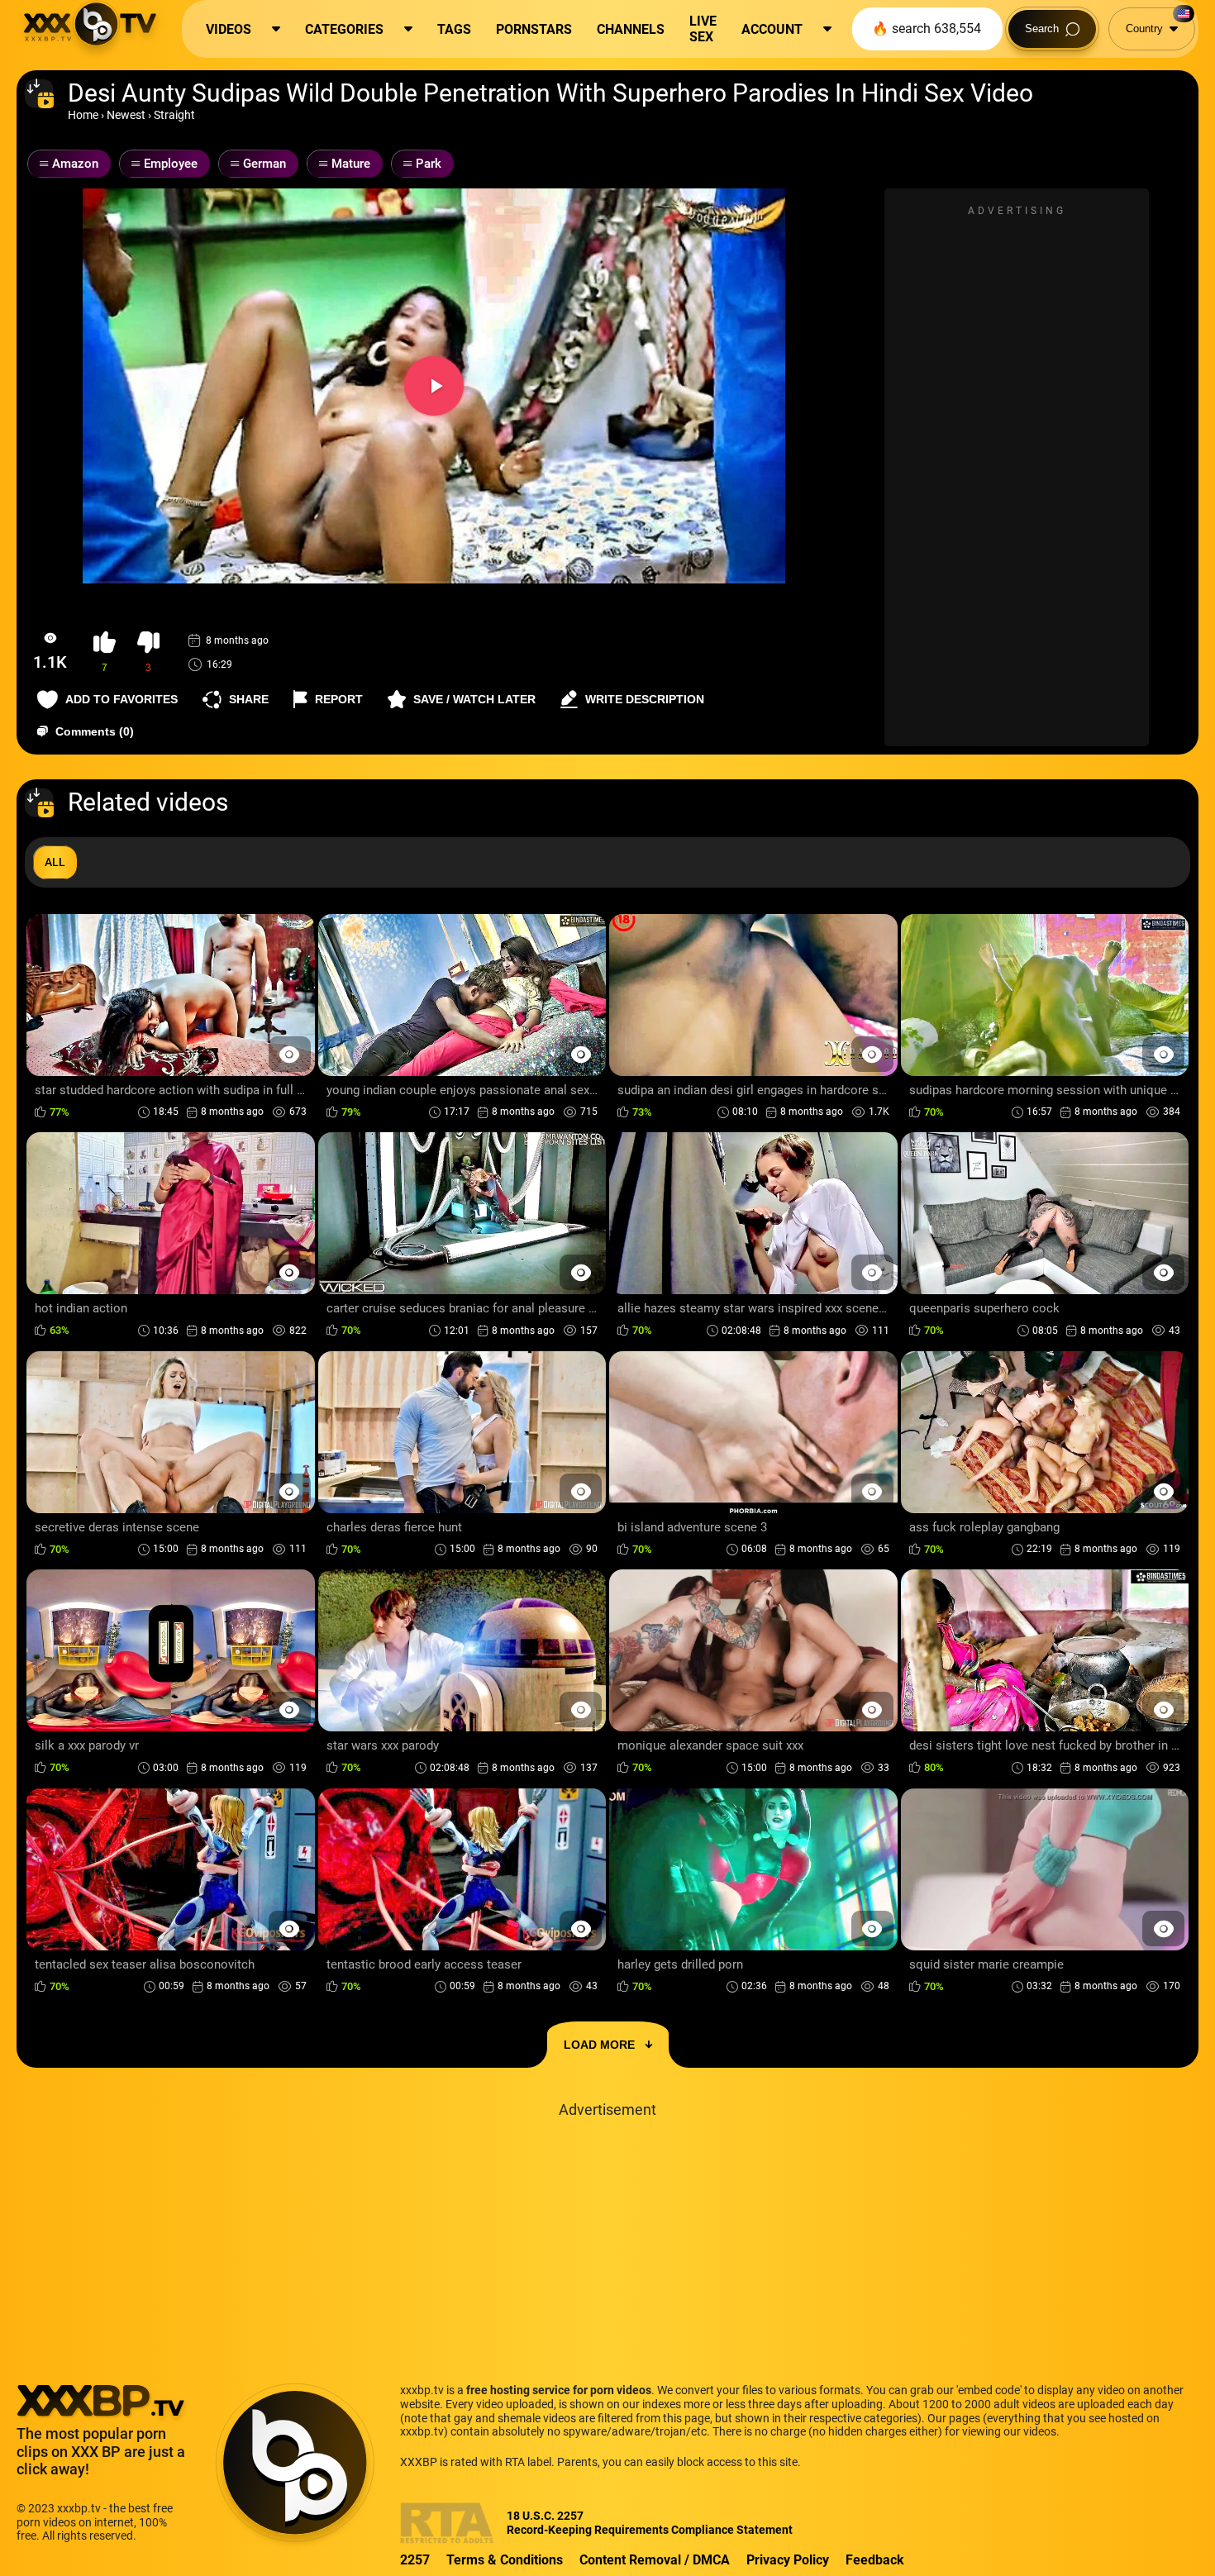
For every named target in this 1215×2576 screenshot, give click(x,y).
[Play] (434, 386)
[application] (434, 386)
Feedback (875, 2560)
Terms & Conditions (505, 2560)
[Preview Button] (290, 1054)
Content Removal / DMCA (655, 2560)
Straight (174, 115)
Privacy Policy (788, 2560)
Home (83, 115)
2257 (415, 2560)
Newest (126, 115)
